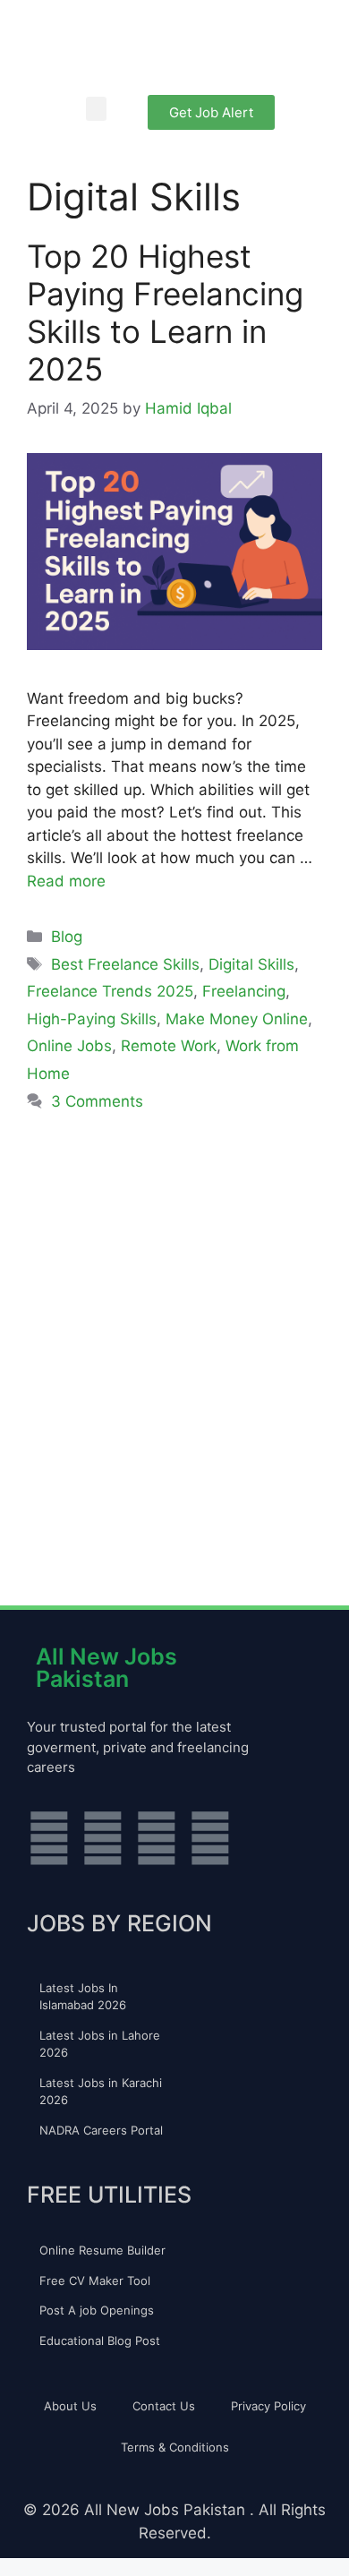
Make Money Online (237, 1019)
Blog (67, 937)
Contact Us (164, 2406)
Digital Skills (251, 964)
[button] (96, 109)
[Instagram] (103, 1838)
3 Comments (97, 1101)
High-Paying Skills (92, 1019)
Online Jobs (69, 1046)
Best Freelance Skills (125, 964)
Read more (66, 881)
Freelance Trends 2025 (110, 991)
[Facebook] (157, 1838)
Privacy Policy (268, 2406)
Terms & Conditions (175, 2447)
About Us (70, 2406)
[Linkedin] (210, 1838)
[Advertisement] (174, 1343)
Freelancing (244, 991)
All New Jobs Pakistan (106, 1668)
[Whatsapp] (49, 1838)
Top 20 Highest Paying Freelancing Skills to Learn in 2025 (165, 312)
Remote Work (169, 1046)
